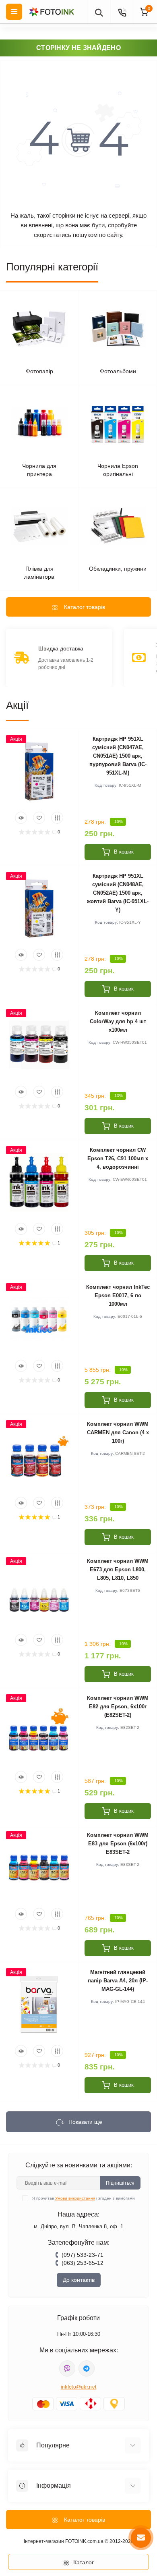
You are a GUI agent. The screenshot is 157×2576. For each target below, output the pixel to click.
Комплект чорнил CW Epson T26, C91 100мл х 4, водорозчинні (118, 1158)
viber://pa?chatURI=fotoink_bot (67, 2368)
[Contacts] (122, 12)
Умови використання (75, 2198)
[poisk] (99, 12)
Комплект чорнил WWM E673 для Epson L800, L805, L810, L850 (118, 1569)
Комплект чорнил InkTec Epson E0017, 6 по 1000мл (118, 1295)
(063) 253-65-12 (83, 2263)
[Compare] (57, 818)
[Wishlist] (39, 818)
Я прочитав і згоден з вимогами (84, 2198)
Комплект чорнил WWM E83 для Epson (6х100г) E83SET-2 (118, 1844)
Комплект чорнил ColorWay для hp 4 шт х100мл (118, 1021)
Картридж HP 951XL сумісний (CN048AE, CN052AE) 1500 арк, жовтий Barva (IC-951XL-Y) (118, 893)
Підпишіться (120, 2183)
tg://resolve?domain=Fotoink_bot (87, 2368)
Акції (17, 705)
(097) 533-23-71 (83, 2255)
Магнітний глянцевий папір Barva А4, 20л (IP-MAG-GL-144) (118, 1981)
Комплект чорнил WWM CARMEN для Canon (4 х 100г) (118, 1432)
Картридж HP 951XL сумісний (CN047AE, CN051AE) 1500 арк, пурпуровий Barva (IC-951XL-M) (118, 756)
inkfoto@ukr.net (79, 2387)
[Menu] (14, 12)
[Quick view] (21, 818)
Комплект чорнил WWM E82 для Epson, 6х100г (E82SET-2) (118, 1707)
